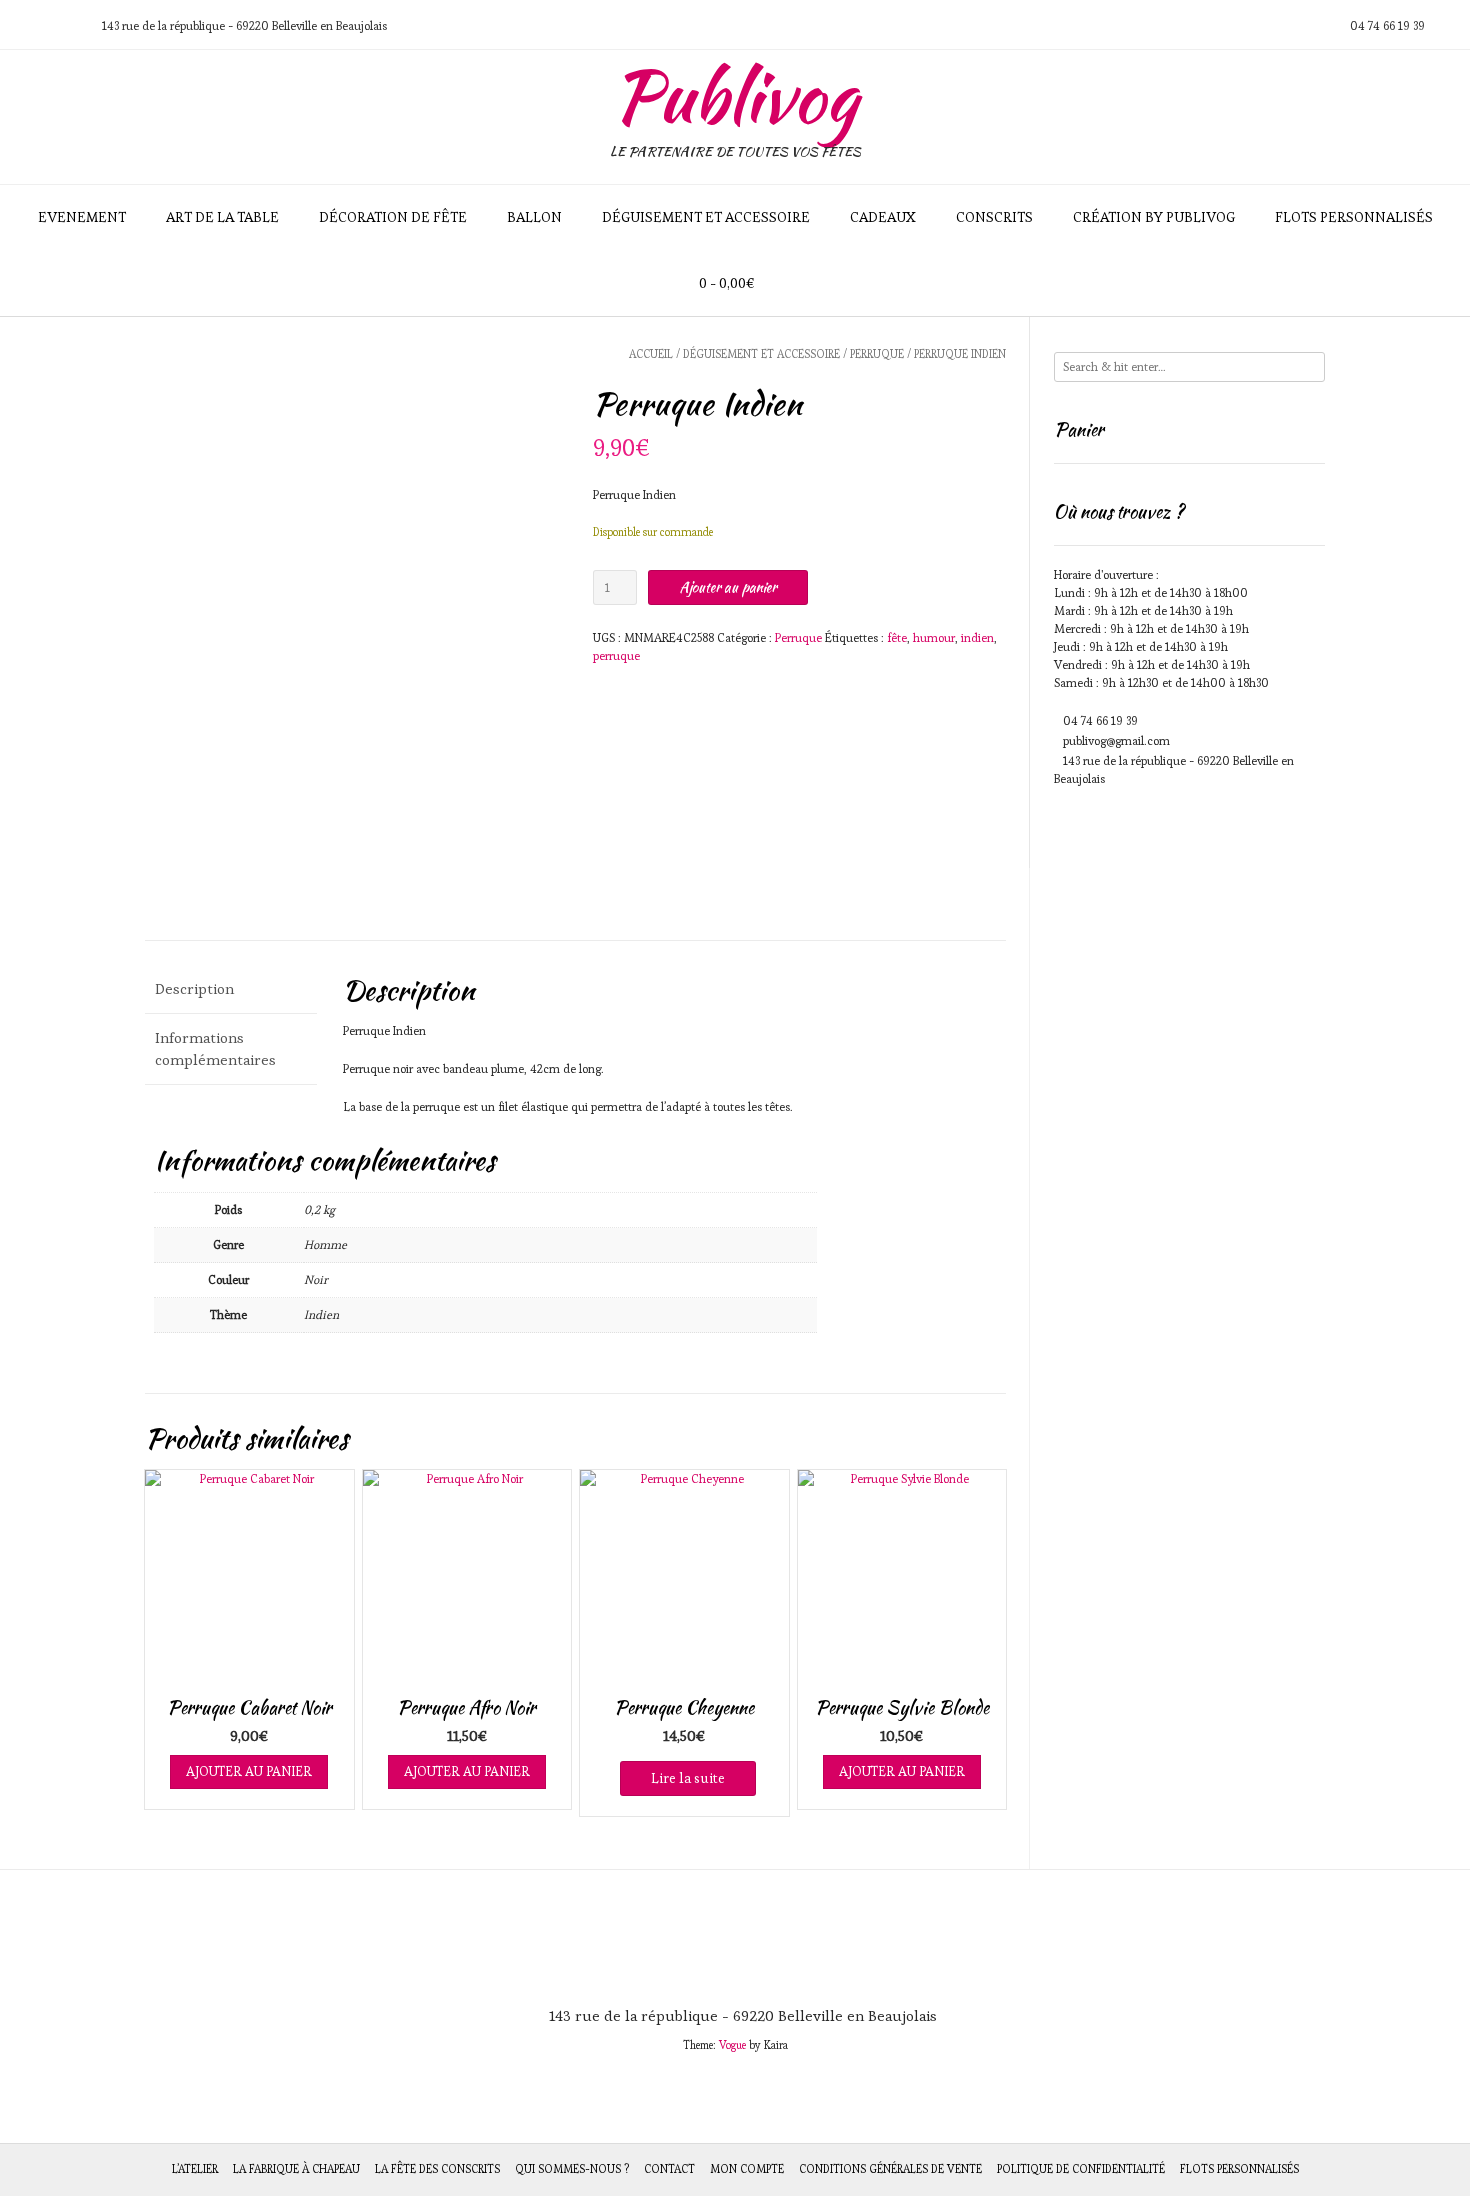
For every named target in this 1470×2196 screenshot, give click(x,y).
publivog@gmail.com (1116, 740)
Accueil (651, 354)
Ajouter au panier (728, 587)
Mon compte (747, 2169)
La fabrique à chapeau (296, 2169)
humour (934, 637)
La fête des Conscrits (437, 2169)
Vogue (732, 2045)
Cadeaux (883, 217)
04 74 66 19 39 (1100, 720)
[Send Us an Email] (21, 25)
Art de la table (222, 217)
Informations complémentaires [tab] (215, 1049)
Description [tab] (194, 988)
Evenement (82, 217)
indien (977, 637)
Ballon (534, 217)
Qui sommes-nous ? (572, 2169)
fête (897, 637)
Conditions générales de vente (890, 2169)
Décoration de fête (393, 217)
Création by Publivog (1154, 217)
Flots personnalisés (1354, 217)
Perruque (877, 354)
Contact (669, 2169)
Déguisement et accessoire (706, 217)
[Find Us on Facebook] (69, 25)
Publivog (735, 96)
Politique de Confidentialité (1081, 2169)
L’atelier (195, 2169)
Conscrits (994, 217)
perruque (616, 655)
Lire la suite (688, 1778)
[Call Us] (45, 25)
